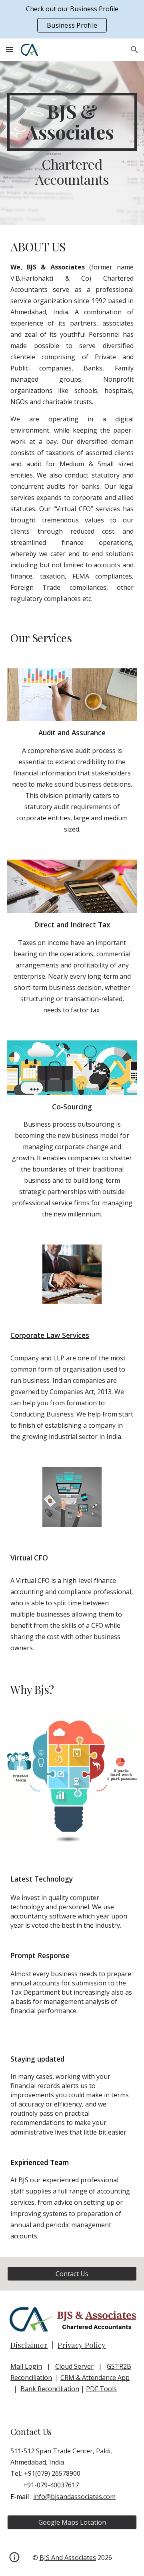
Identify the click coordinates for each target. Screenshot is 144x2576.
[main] (72, 122)
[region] (72, 19)
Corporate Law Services (50, 1335)
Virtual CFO (29, 1558)
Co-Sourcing (72, 1107)
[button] (10, 50)
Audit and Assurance (72, 733)
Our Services (41, 638)
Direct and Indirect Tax (72, 925)
